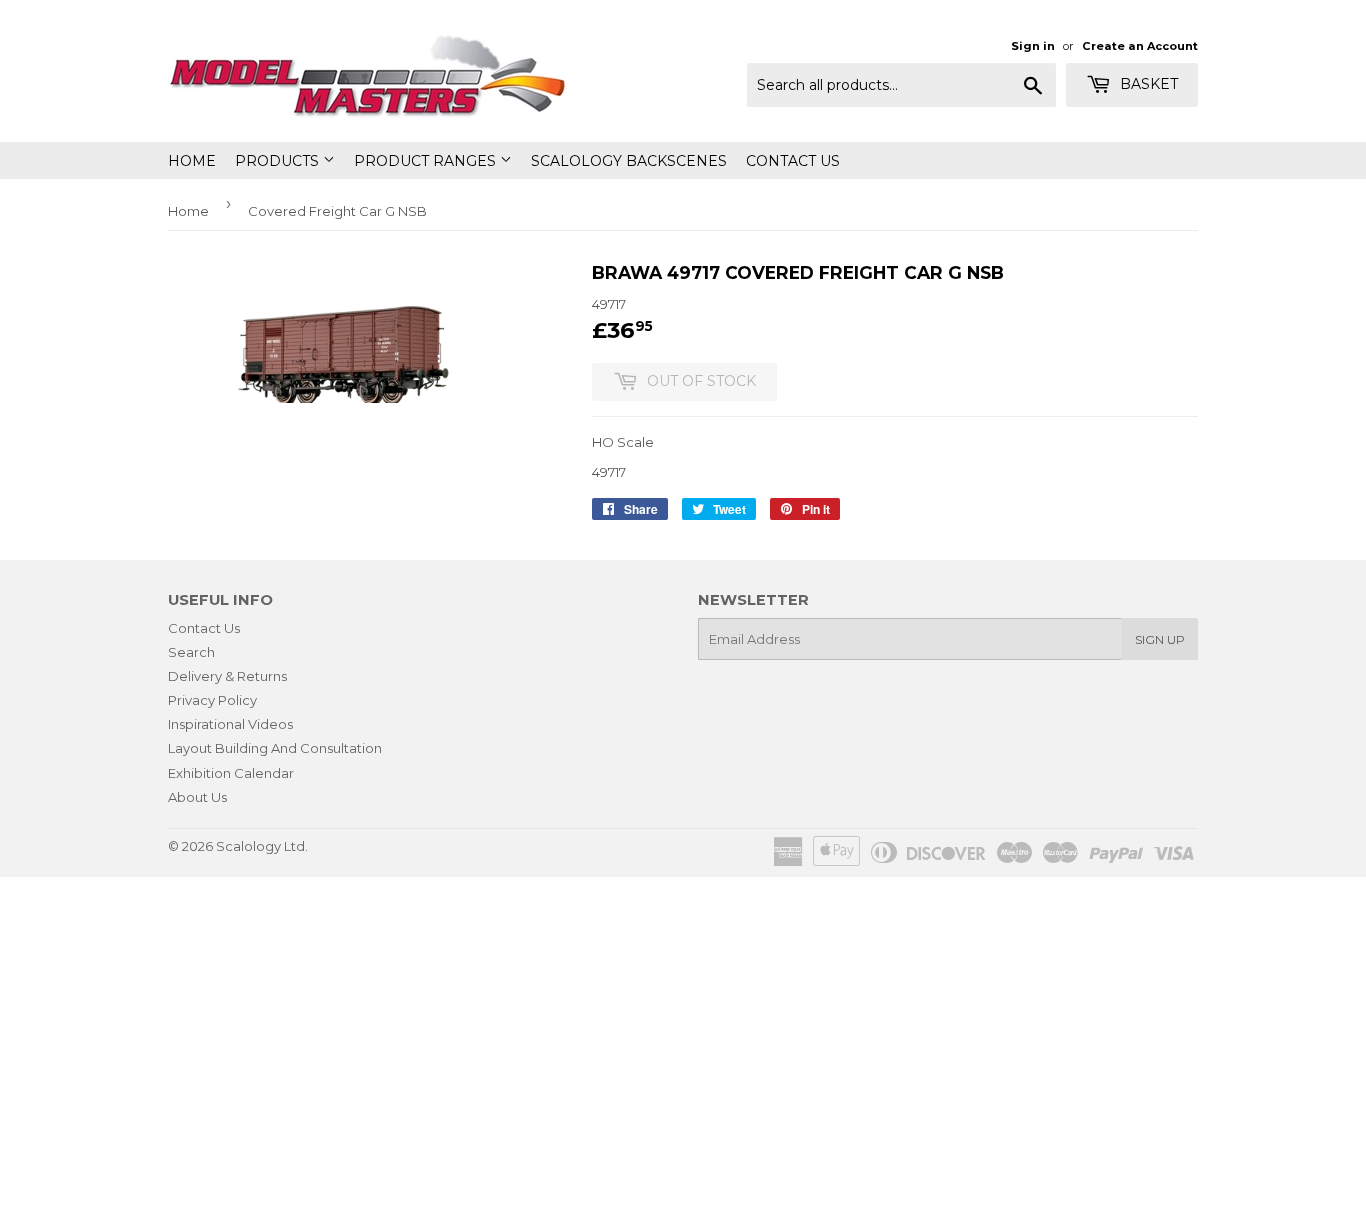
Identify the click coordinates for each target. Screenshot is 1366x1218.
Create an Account (1140, 46)
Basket (1147, 84)
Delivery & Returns (227, 676)
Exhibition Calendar (231, 773)
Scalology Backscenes (629, 161)
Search (191, 652)
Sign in (1033, 46)
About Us (197, 797)
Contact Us (793, 161)
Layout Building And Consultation (275, 748)
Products (279, 161)
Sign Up (1160, 639)
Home (192, 161)
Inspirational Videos (230, 724)
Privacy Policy (212, 700)
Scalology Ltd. (262, 846)
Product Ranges (427, 161)
